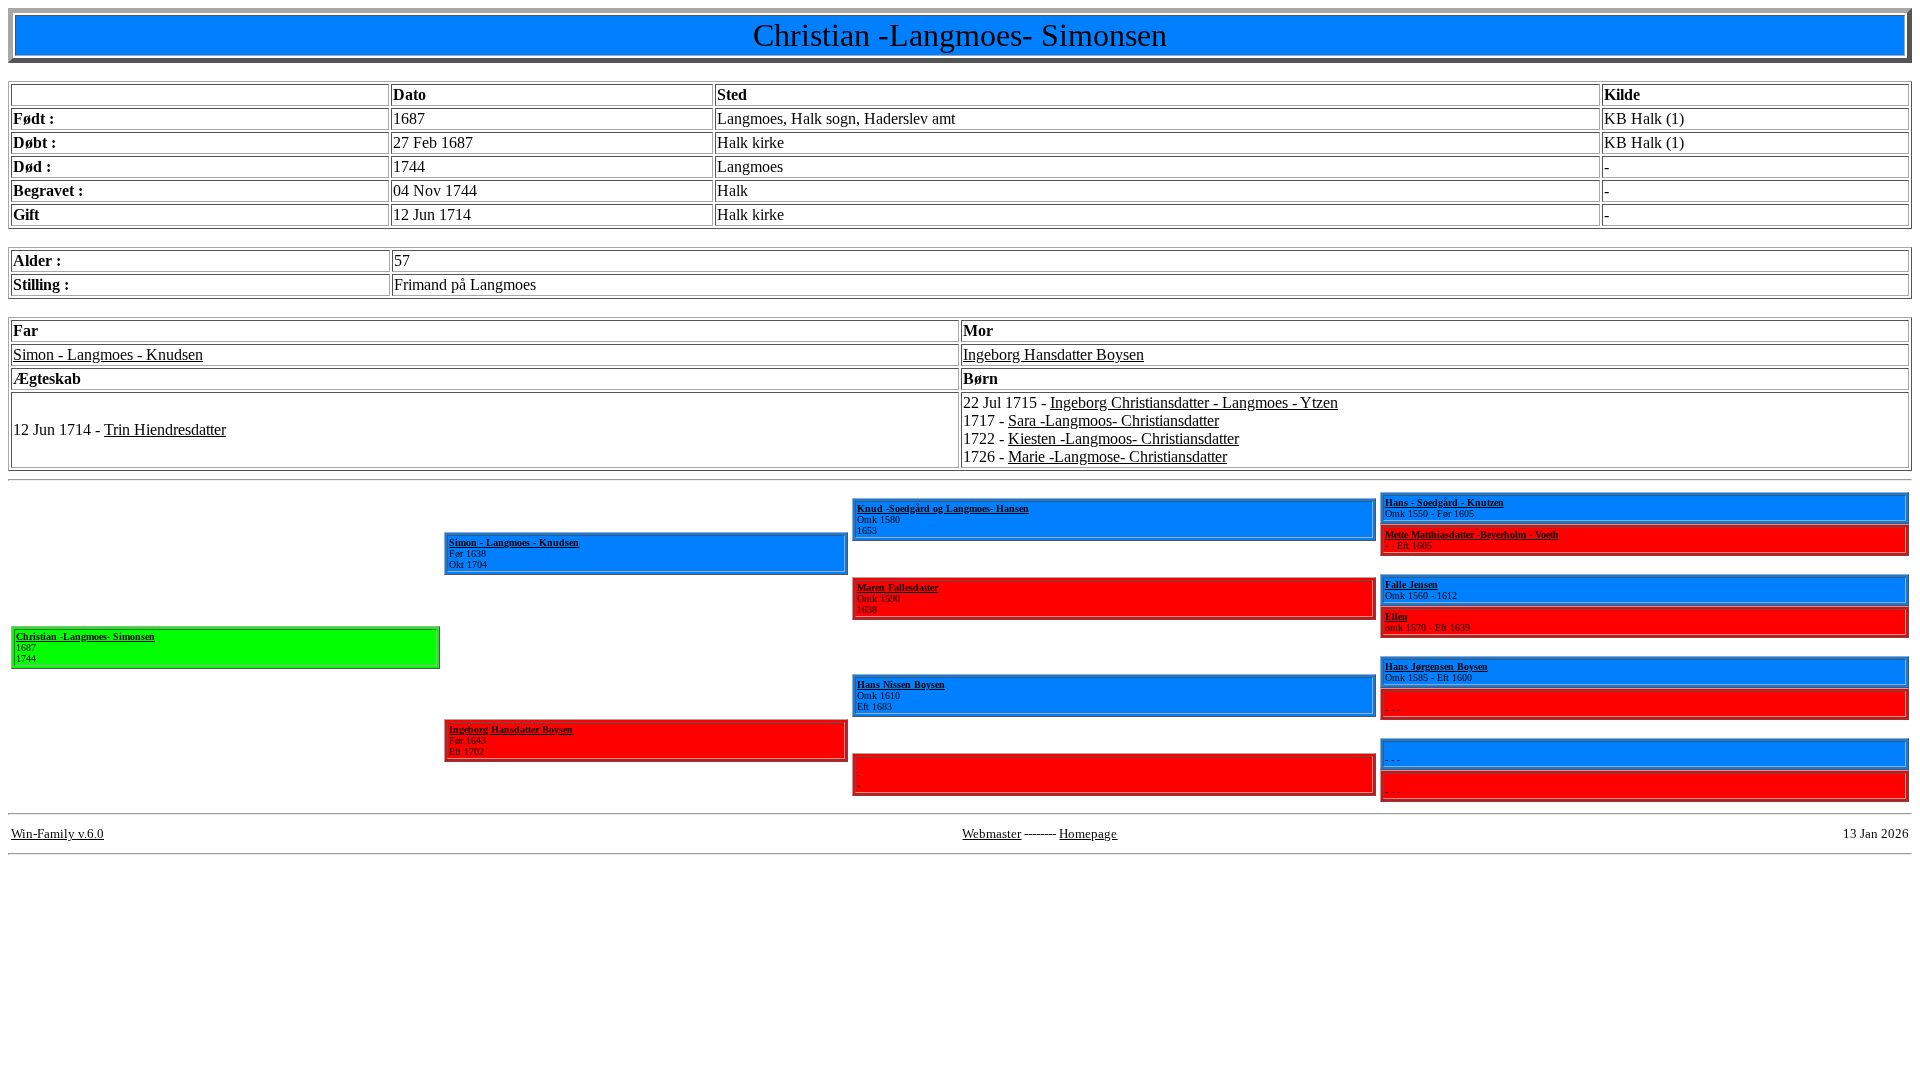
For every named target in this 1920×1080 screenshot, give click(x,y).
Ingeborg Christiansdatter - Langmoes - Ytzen (1194, 402)
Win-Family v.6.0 (57, 833)
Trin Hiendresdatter (165, 429)
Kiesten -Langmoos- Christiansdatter (1123, 438)
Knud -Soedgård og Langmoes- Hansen (943, 508)
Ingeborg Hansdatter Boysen (1053, 354)
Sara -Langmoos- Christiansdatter (1113, 420)
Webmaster (991, 833)
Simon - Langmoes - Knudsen (108, 354)
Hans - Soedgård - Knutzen (1444, 502)
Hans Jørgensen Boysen (1436, 666)
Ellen (1396, 616)
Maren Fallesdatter (897, 587)
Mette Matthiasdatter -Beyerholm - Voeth (1472, 534)
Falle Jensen (1411, 584)
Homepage (1088, 833)
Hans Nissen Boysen (901, 684)
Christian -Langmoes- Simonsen (85, 636)
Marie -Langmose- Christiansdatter (1117, 456)
